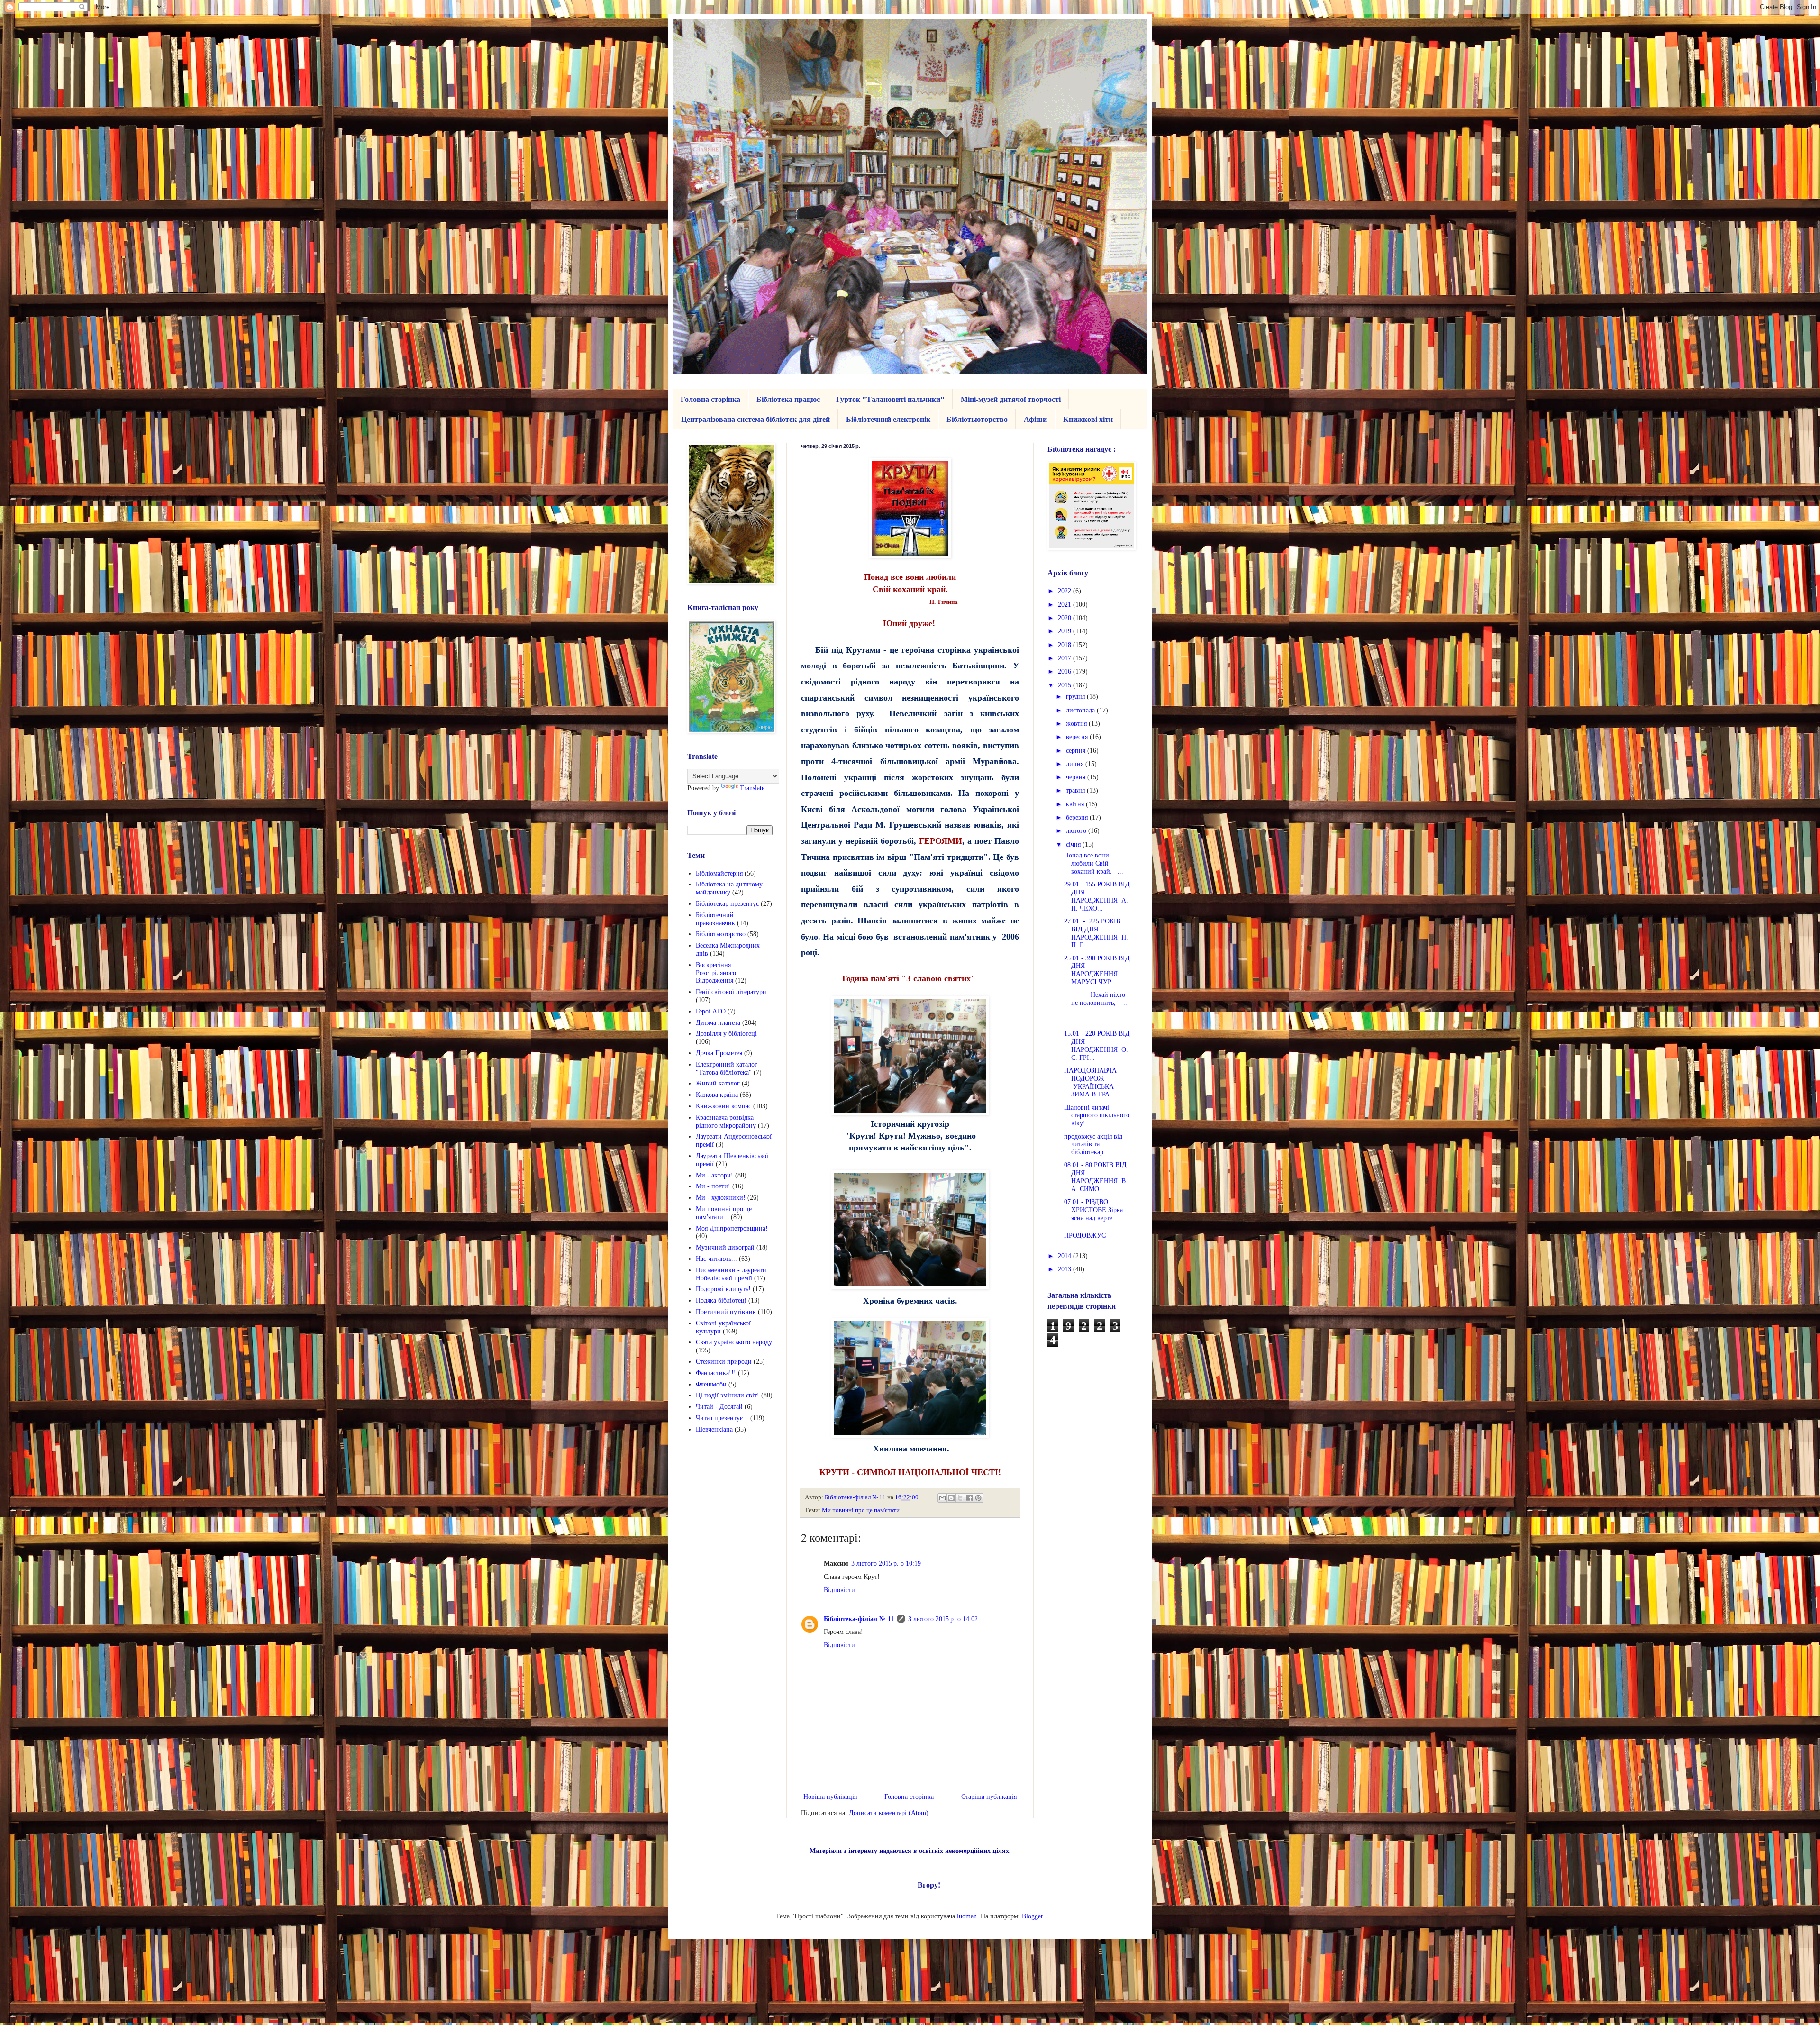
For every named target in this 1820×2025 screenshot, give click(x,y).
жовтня (1077, 724)
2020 (1065, 618)
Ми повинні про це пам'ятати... (863, 1510)
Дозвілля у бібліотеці (726, 1034)
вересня (1078, 737)
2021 (1065, 605)
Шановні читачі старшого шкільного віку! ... (1097, 1116)
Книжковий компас (723, 1106)
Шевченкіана (714, 1429)
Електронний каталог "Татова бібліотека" (727, 1068)
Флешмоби (711, 1384)
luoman (967, 1916)
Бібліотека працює (788, 399)
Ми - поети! (713, 1186)
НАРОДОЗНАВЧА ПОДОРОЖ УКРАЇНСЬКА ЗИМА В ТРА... (1090, 1082)
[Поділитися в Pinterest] (978, 1498)
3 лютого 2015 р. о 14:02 (943, 1619)
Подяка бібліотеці (721, 1300)
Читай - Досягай (719, 1407)
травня (1076, 790)
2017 (1065, 658)
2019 (1065, 631)
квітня (1076, 804)
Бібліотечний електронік (888, 419)
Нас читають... (716, 1259)
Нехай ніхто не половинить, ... (1097, 999)
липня (1076, 764)
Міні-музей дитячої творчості (1011, 399)
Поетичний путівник (726, 1312)
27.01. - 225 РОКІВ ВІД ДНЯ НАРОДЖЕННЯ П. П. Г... (1096, 933)
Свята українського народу (734, 1342)
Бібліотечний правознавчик (715, 919)
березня (1078, 817)
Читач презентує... (722, 1418)
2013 (1065, 1269)
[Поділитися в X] (960, 1498)
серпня (1077, 751)
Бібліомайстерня (719, 873)
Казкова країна (717, 1095)
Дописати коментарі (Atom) (889, 1813)
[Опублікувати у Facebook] (969, 1498)
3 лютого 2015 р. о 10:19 (886, 1564)
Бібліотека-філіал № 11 (859, 1619)
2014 (1065, 1256)
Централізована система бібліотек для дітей (755, 419)
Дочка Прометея (719, 1053)
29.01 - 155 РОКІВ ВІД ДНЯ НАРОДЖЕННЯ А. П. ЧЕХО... (1097, 896)
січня (1074, 844)
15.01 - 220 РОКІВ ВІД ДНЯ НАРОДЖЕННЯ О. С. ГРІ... (1097, 1045)
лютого (1077, 831)
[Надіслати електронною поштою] (942, 1498)
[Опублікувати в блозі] (951, 1498)
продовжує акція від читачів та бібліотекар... (1093, 1145)
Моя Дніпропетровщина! (732, 1228)
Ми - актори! (714, 1175)
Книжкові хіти (1088, 419)
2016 (1065, 671)
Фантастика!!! (716, 1373)
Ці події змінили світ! (728, 1395)
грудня (1076, 697)
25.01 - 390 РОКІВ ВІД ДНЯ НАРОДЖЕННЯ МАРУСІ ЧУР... (1097, 970)
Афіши (1035, 419)
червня (1077, 777)
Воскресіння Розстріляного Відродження (716, 973)
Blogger (1032, 1916)
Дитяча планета (718, 1023)
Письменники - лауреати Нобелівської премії (731, 1274)
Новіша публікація (830, 1797)
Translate (752, 788)
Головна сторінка (710, 399)
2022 (1065, 591)
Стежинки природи (724, 1362)
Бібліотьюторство (977, 419)
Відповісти (839, 1590)
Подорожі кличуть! (723, 1289)
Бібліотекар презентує (727, 904)
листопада (1081, 710)
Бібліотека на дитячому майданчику (729, 888)
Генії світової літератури (731, 992)
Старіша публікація (989, 1797)
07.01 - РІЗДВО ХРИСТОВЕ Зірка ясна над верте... (1093, 1210)
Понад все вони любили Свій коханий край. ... (1094, 863)
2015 (1065, 685)
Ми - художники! (721, 1198)
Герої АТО (711, 1011)
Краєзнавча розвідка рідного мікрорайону (726, 1122)
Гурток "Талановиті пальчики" (890, 399)
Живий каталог (718, 1083)
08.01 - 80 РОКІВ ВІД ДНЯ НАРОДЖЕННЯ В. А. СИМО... (1096, 1177)
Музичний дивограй (725, 1247)
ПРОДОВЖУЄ (1085, 1236)
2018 (1065, 645)
